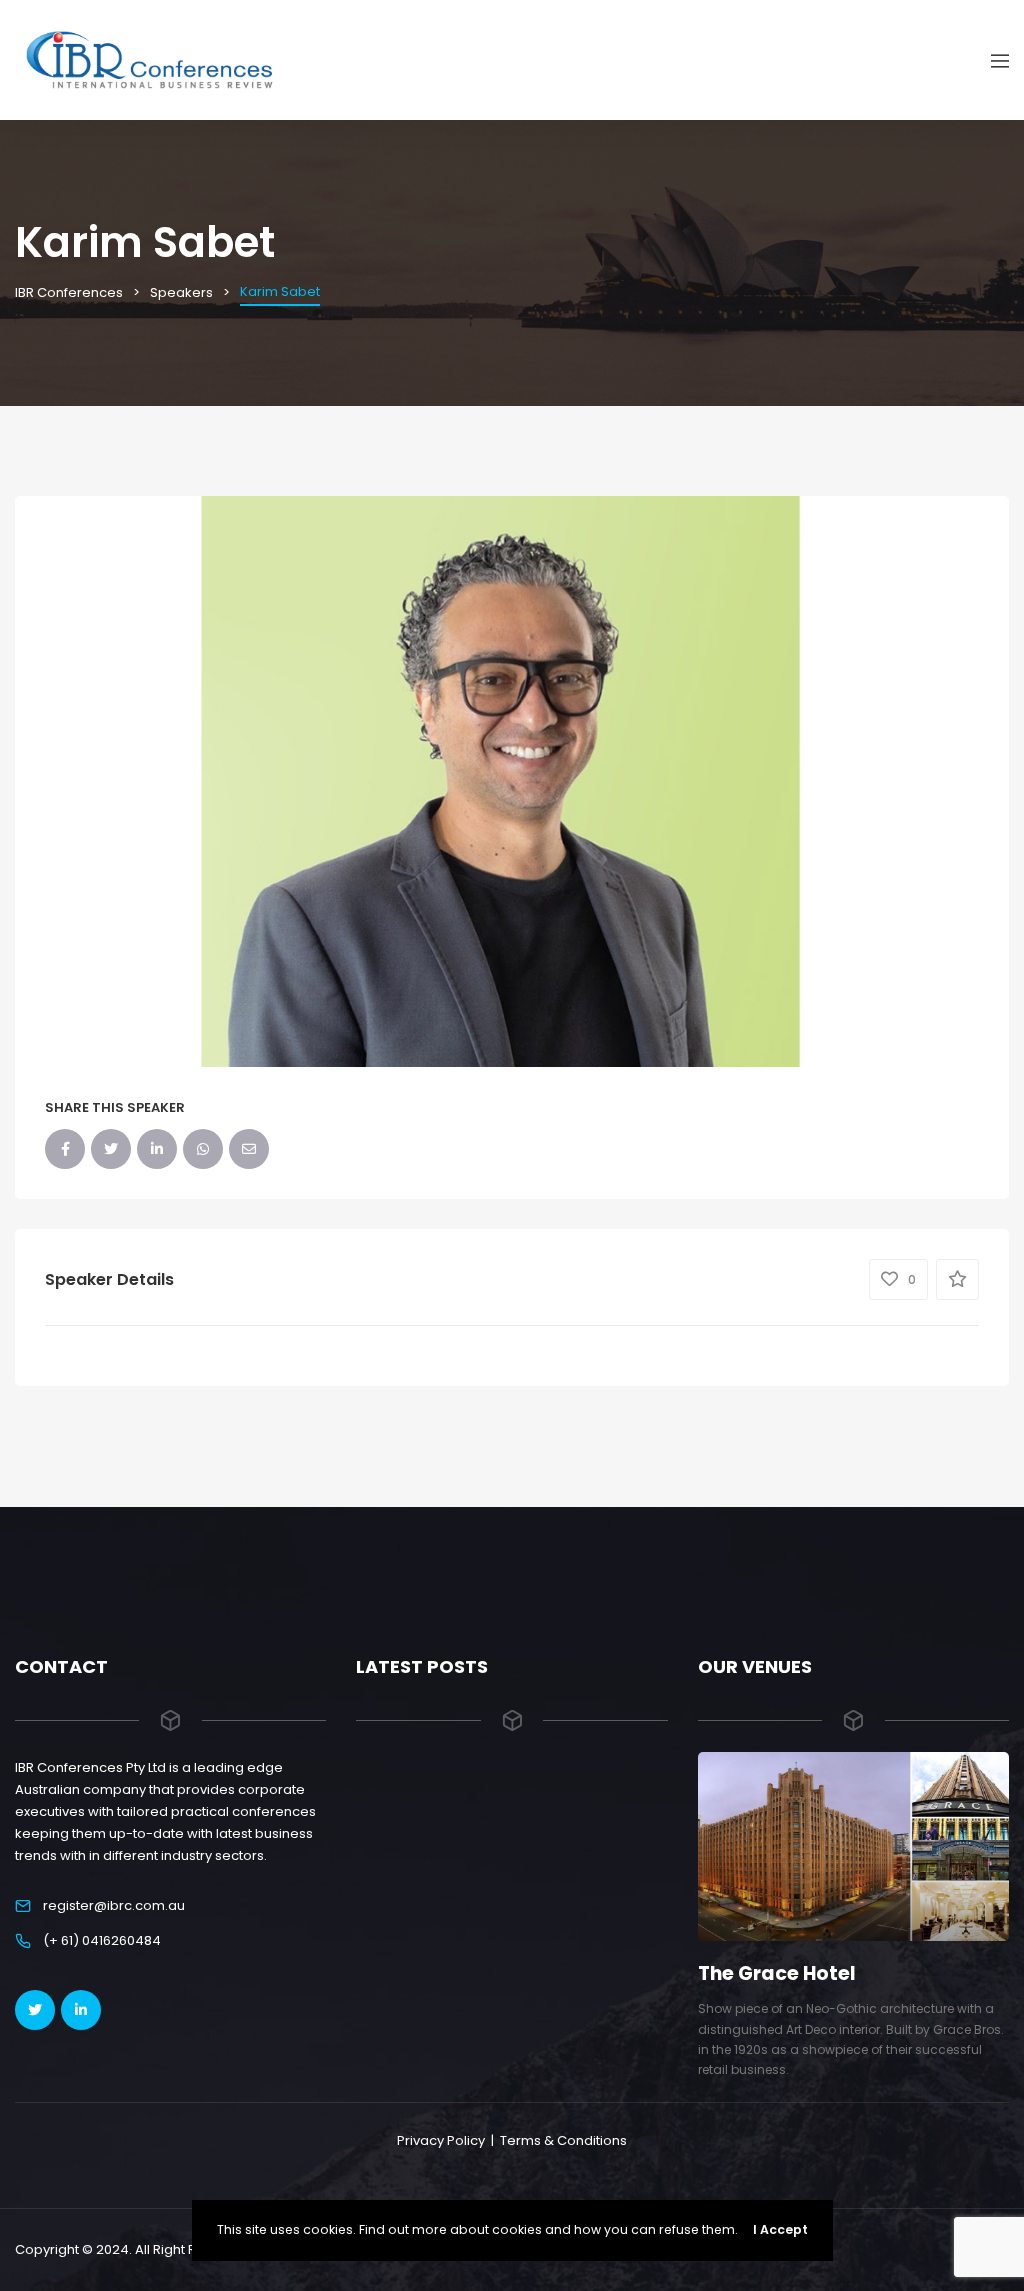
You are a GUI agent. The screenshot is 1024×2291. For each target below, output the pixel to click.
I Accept (780, 2229)
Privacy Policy (441, 2140)
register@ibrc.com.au (114, 1905)
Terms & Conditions (563, 2140)
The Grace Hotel (777, 1973)
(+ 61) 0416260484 (102, 1940)
